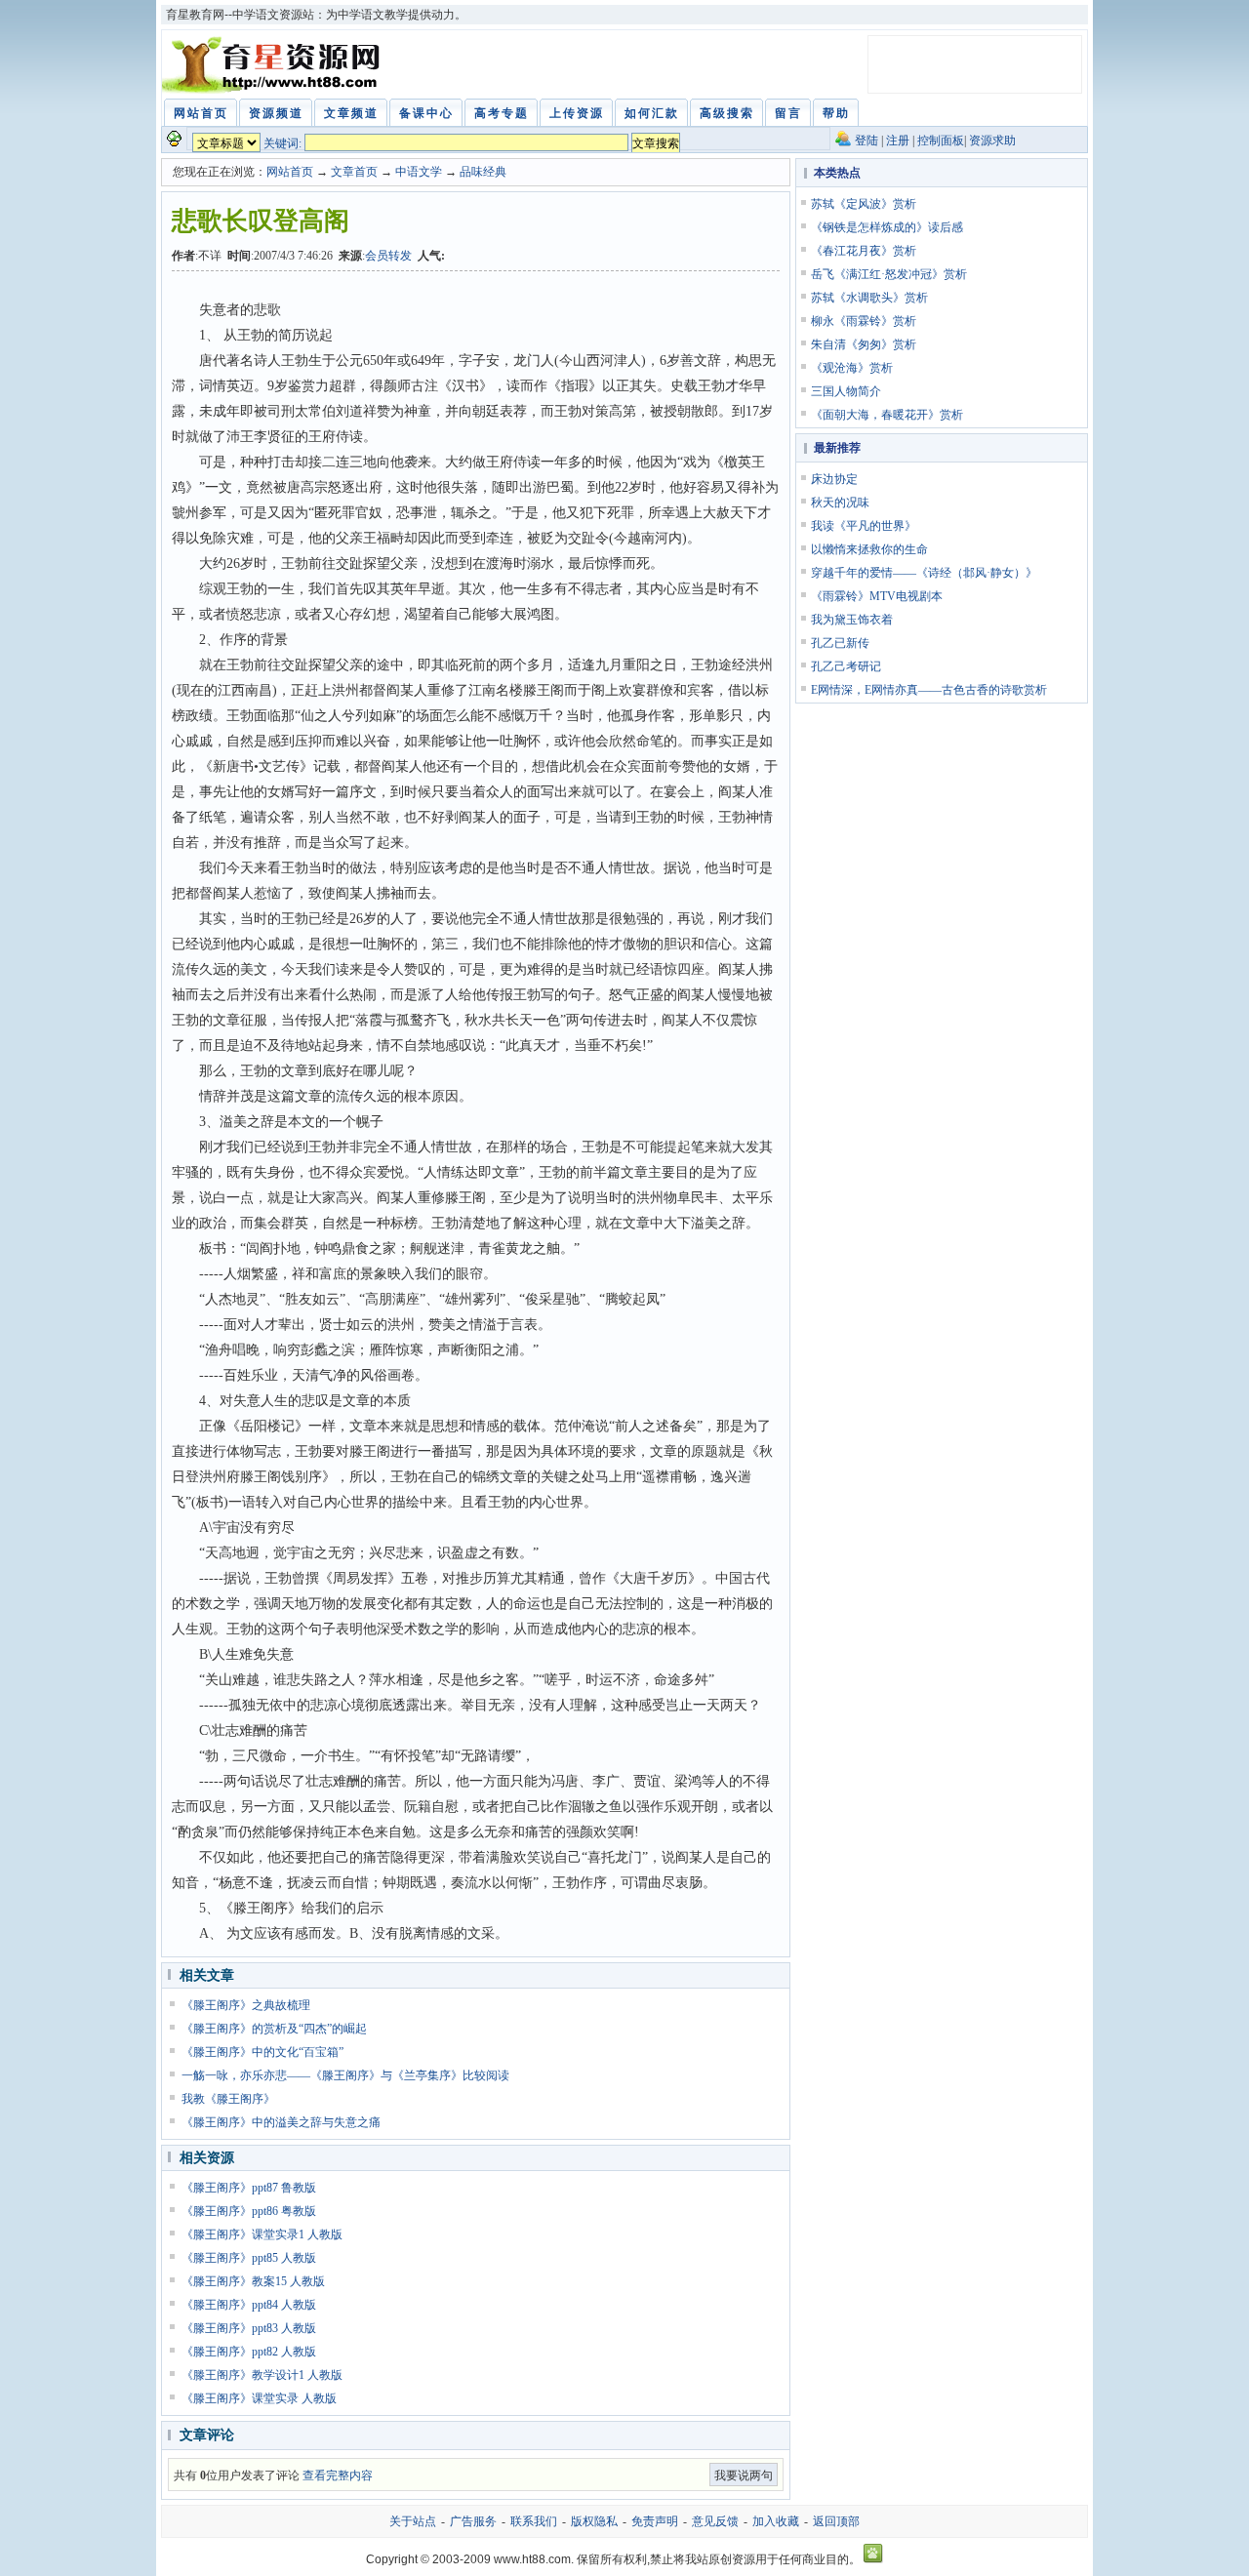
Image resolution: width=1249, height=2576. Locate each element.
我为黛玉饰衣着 (852, 620)
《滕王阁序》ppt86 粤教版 (249, 2211)
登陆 (866, 141)
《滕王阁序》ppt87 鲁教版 (249, 2188)
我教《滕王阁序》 (228, 2099)
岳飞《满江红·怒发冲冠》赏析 (889, 274)
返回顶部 (836, 2521)
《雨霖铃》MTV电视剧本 (877, 596)
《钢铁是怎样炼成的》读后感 (887, 227)
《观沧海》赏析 (852, 368)
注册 (898, 141)
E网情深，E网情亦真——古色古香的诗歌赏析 (929, 690)
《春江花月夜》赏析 (864, 251)
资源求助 (992, 141)
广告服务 (473, 2521)
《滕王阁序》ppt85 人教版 (249, 2258)
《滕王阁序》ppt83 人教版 (249, 2328)
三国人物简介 (846, 391)
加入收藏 (776, 2521)
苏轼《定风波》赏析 (864, 204)
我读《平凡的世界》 (864, 526)
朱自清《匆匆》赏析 (864, 344)
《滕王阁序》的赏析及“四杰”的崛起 (274, 2029)
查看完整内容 (338, 2475)
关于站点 (413, 2521)
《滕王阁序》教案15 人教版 (253, 2281)
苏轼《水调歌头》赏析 (869, 298)
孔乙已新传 (840, 643)
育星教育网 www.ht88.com (274, 64)
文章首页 (354, 172)
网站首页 (290, 172)
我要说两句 (744, 2475)
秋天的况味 (840, 503)
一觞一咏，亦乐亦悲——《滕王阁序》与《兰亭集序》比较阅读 (345, 2075)
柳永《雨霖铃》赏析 (864, 321)
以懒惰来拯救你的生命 (869, 549)
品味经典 (483, 172)
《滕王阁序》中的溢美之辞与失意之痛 (281, 2122)
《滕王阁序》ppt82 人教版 (249, 2352)
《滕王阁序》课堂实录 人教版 (259, 2398)
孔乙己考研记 (846, 666)
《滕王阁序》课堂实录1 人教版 (262, 2234)
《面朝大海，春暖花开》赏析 (887, 415)
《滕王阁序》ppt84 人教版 (249, 2305)
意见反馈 (715, 2521)
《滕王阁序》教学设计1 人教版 (262, 2375)
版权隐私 (594, 2521)
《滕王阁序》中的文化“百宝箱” (262, 2052)
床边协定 (834, 479)
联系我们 (534, 2521)
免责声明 (655, 2521)
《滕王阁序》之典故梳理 (246, 2005)
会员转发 (388, 256)
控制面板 (941, 141)
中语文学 (419, 172)
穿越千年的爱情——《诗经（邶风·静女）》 (924, 573)
